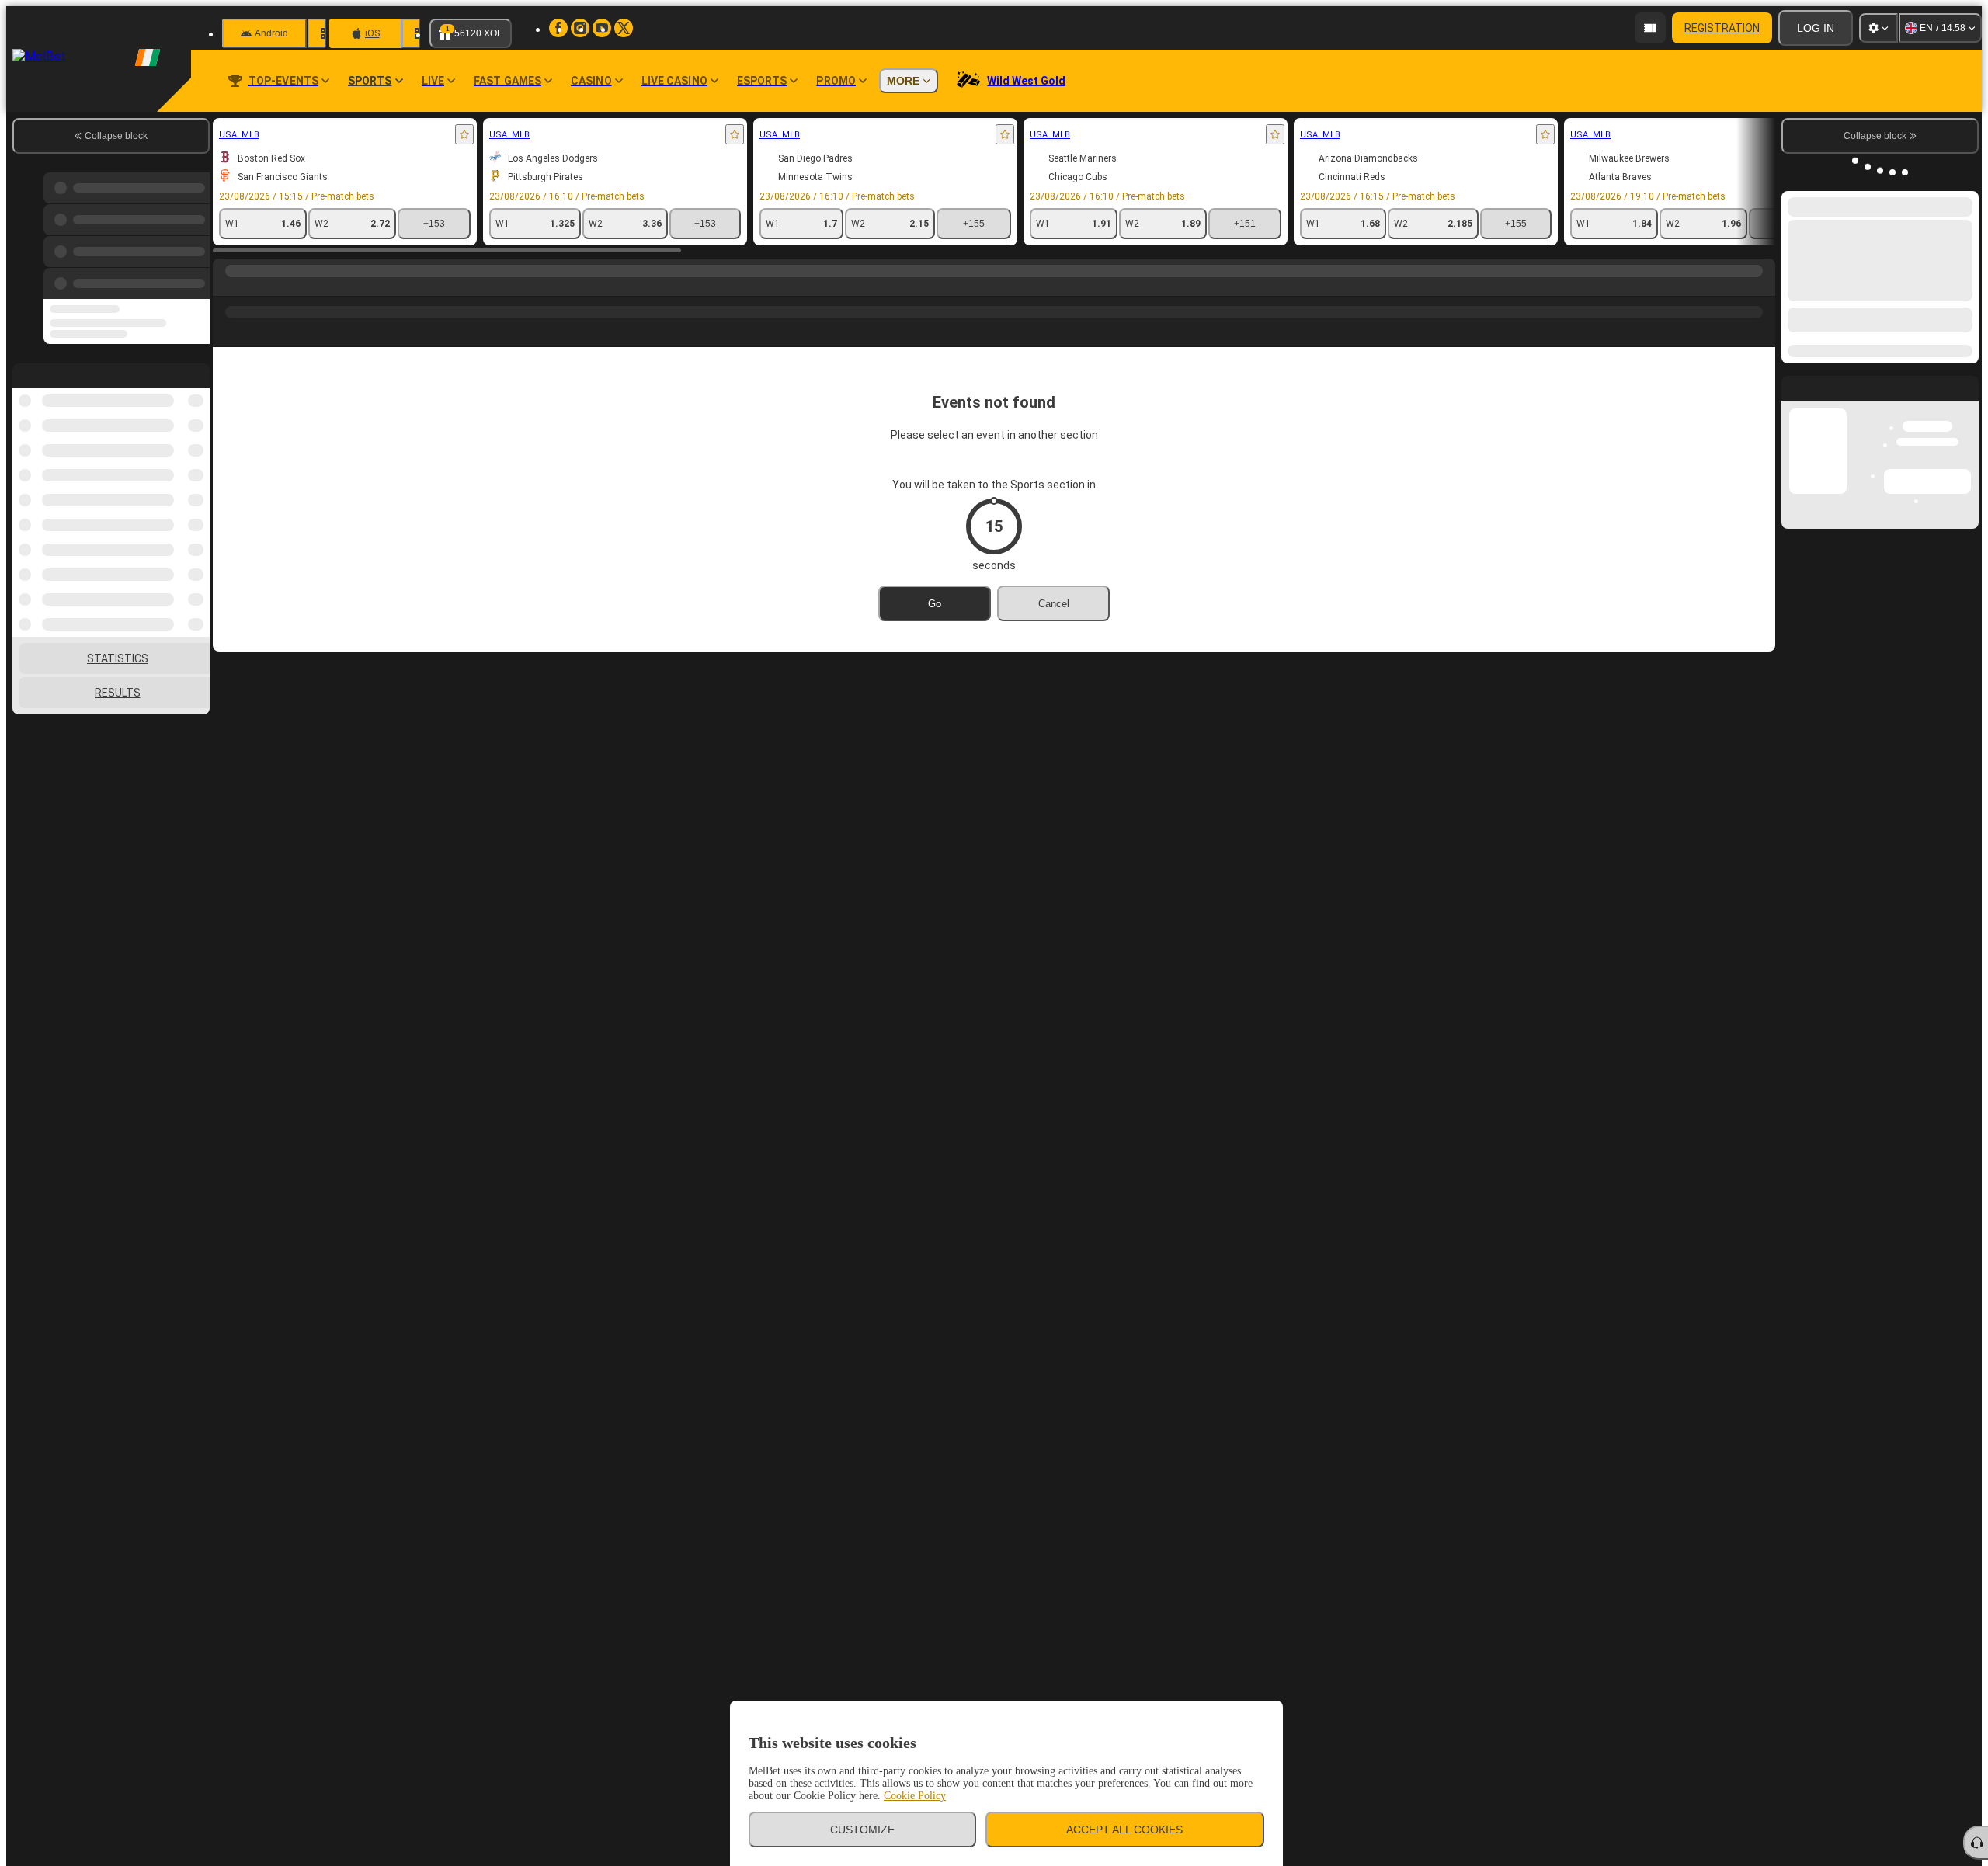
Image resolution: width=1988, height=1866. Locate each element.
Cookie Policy (915, 1796)
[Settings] (1879, 28)
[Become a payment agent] (1650, 28)
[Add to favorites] (464, 134)
